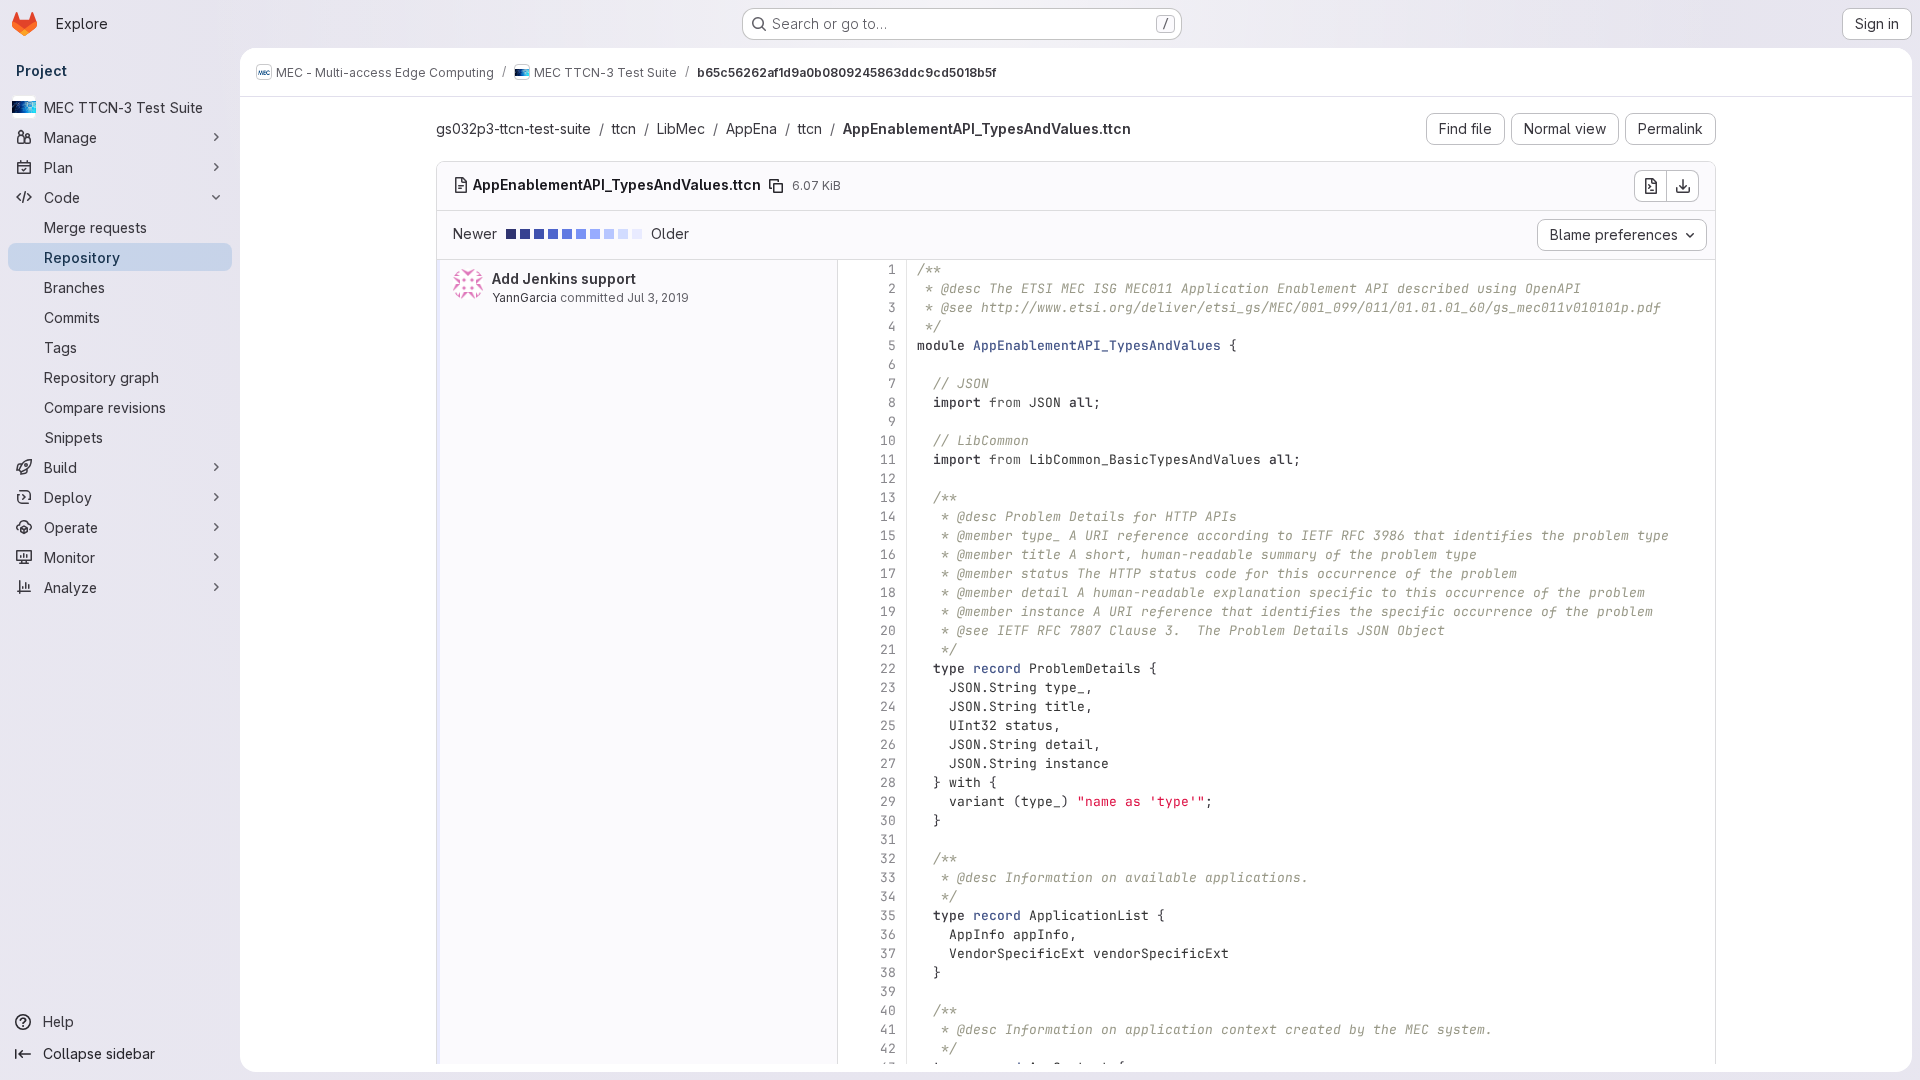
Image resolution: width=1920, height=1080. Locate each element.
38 (888, 972)
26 (888, 744)
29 (888, 801)
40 (888, 1010)
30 (888, 820)
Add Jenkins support (564, 278)
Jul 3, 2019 (658, 297)
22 (888, 668)
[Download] (1683, 186)
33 (888, 877)
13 (888, 497)
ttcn (624, 128)
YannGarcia (524, 297)
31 (888, 839)
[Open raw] (1650, 186)
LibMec (681, 128)
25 (888, 725)
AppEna (751, 128)
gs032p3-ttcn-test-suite (513, 128)
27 (888, 763)
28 (888, 782)
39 (888, 991)
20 (888, 630)
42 (888, 1048)
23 (888, 687)
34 (888, 896)
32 (888, 858)
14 (888, 516)
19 (888, 611)
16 (888, 554)
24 (888, 706)
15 (888, 535)
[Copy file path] (776, 186)
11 (888, 459)
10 (888, 440)
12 (888, 478)
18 (888, 592)
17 (888, 573)
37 (888, 953)
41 (888, 1029)
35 (888, 915)
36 (888, 934)
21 (888, 649)
